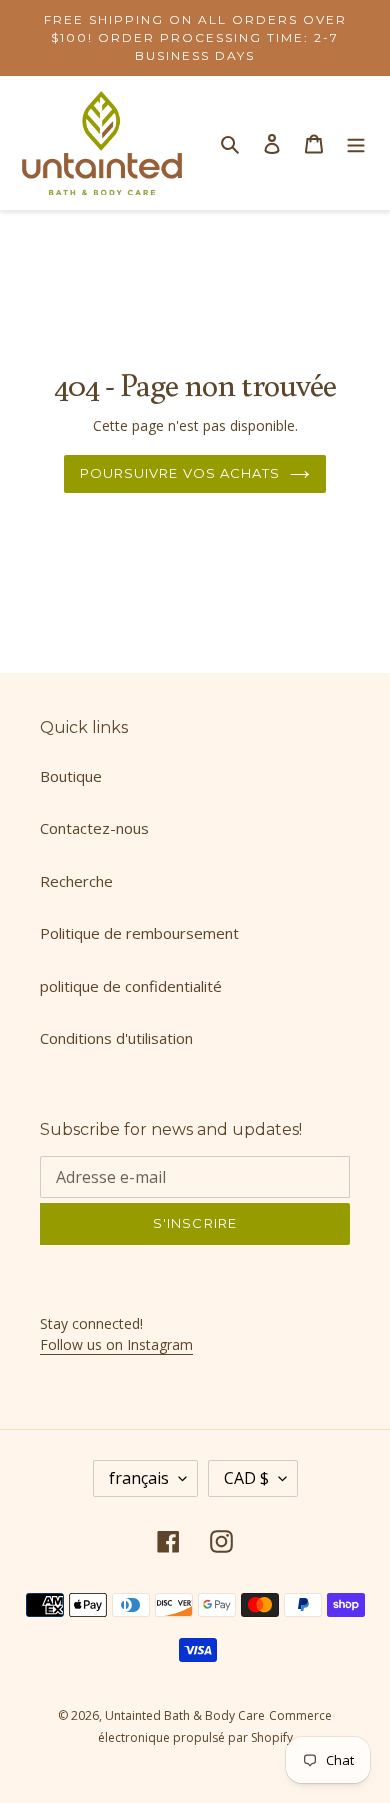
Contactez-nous (94, 828)
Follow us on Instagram (116, 1344)
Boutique (71, 776)
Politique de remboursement (139, 933)
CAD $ (246, 1478)
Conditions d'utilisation (116, 1038)
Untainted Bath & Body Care (185, 1715)
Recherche (76, 881)
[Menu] (356, 143)
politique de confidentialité (131, 986)
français (139, 1478)
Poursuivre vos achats (180, 473)
